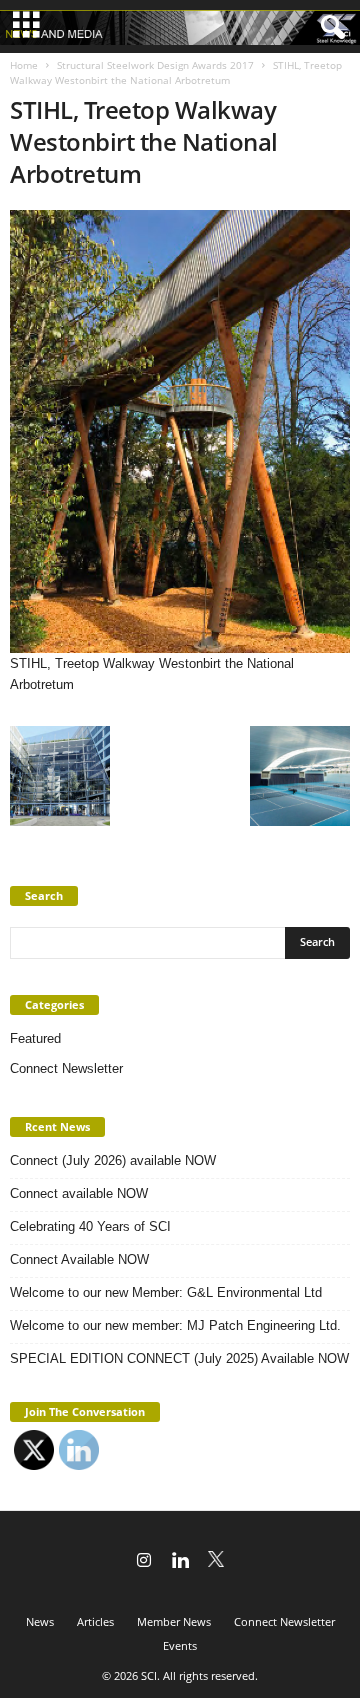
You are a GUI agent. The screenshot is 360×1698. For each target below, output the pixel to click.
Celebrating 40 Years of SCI (90, 1226)
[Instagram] (144, 1562)
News (40, 1621)
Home (24, 65)
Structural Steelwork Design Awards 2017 (155, 65)
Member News (174, 1621)
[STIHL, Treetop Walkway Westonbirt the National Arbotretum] (180, 431)
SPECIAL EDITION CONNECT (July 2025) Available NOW (179, 1358)
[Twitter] (216, 1562)
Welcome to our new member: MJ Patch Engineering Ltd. (175, 1325)
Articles (95, 1621)
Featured (35, 1038)
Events (180, 1645)
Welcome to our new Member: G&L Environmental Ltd (166, 1292)
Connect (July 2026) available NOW (113, 1160)
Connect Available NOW (79, 1259)
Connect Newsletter (66, 1068)
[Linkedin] (180, 1562)
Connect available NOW (79, 1193)
